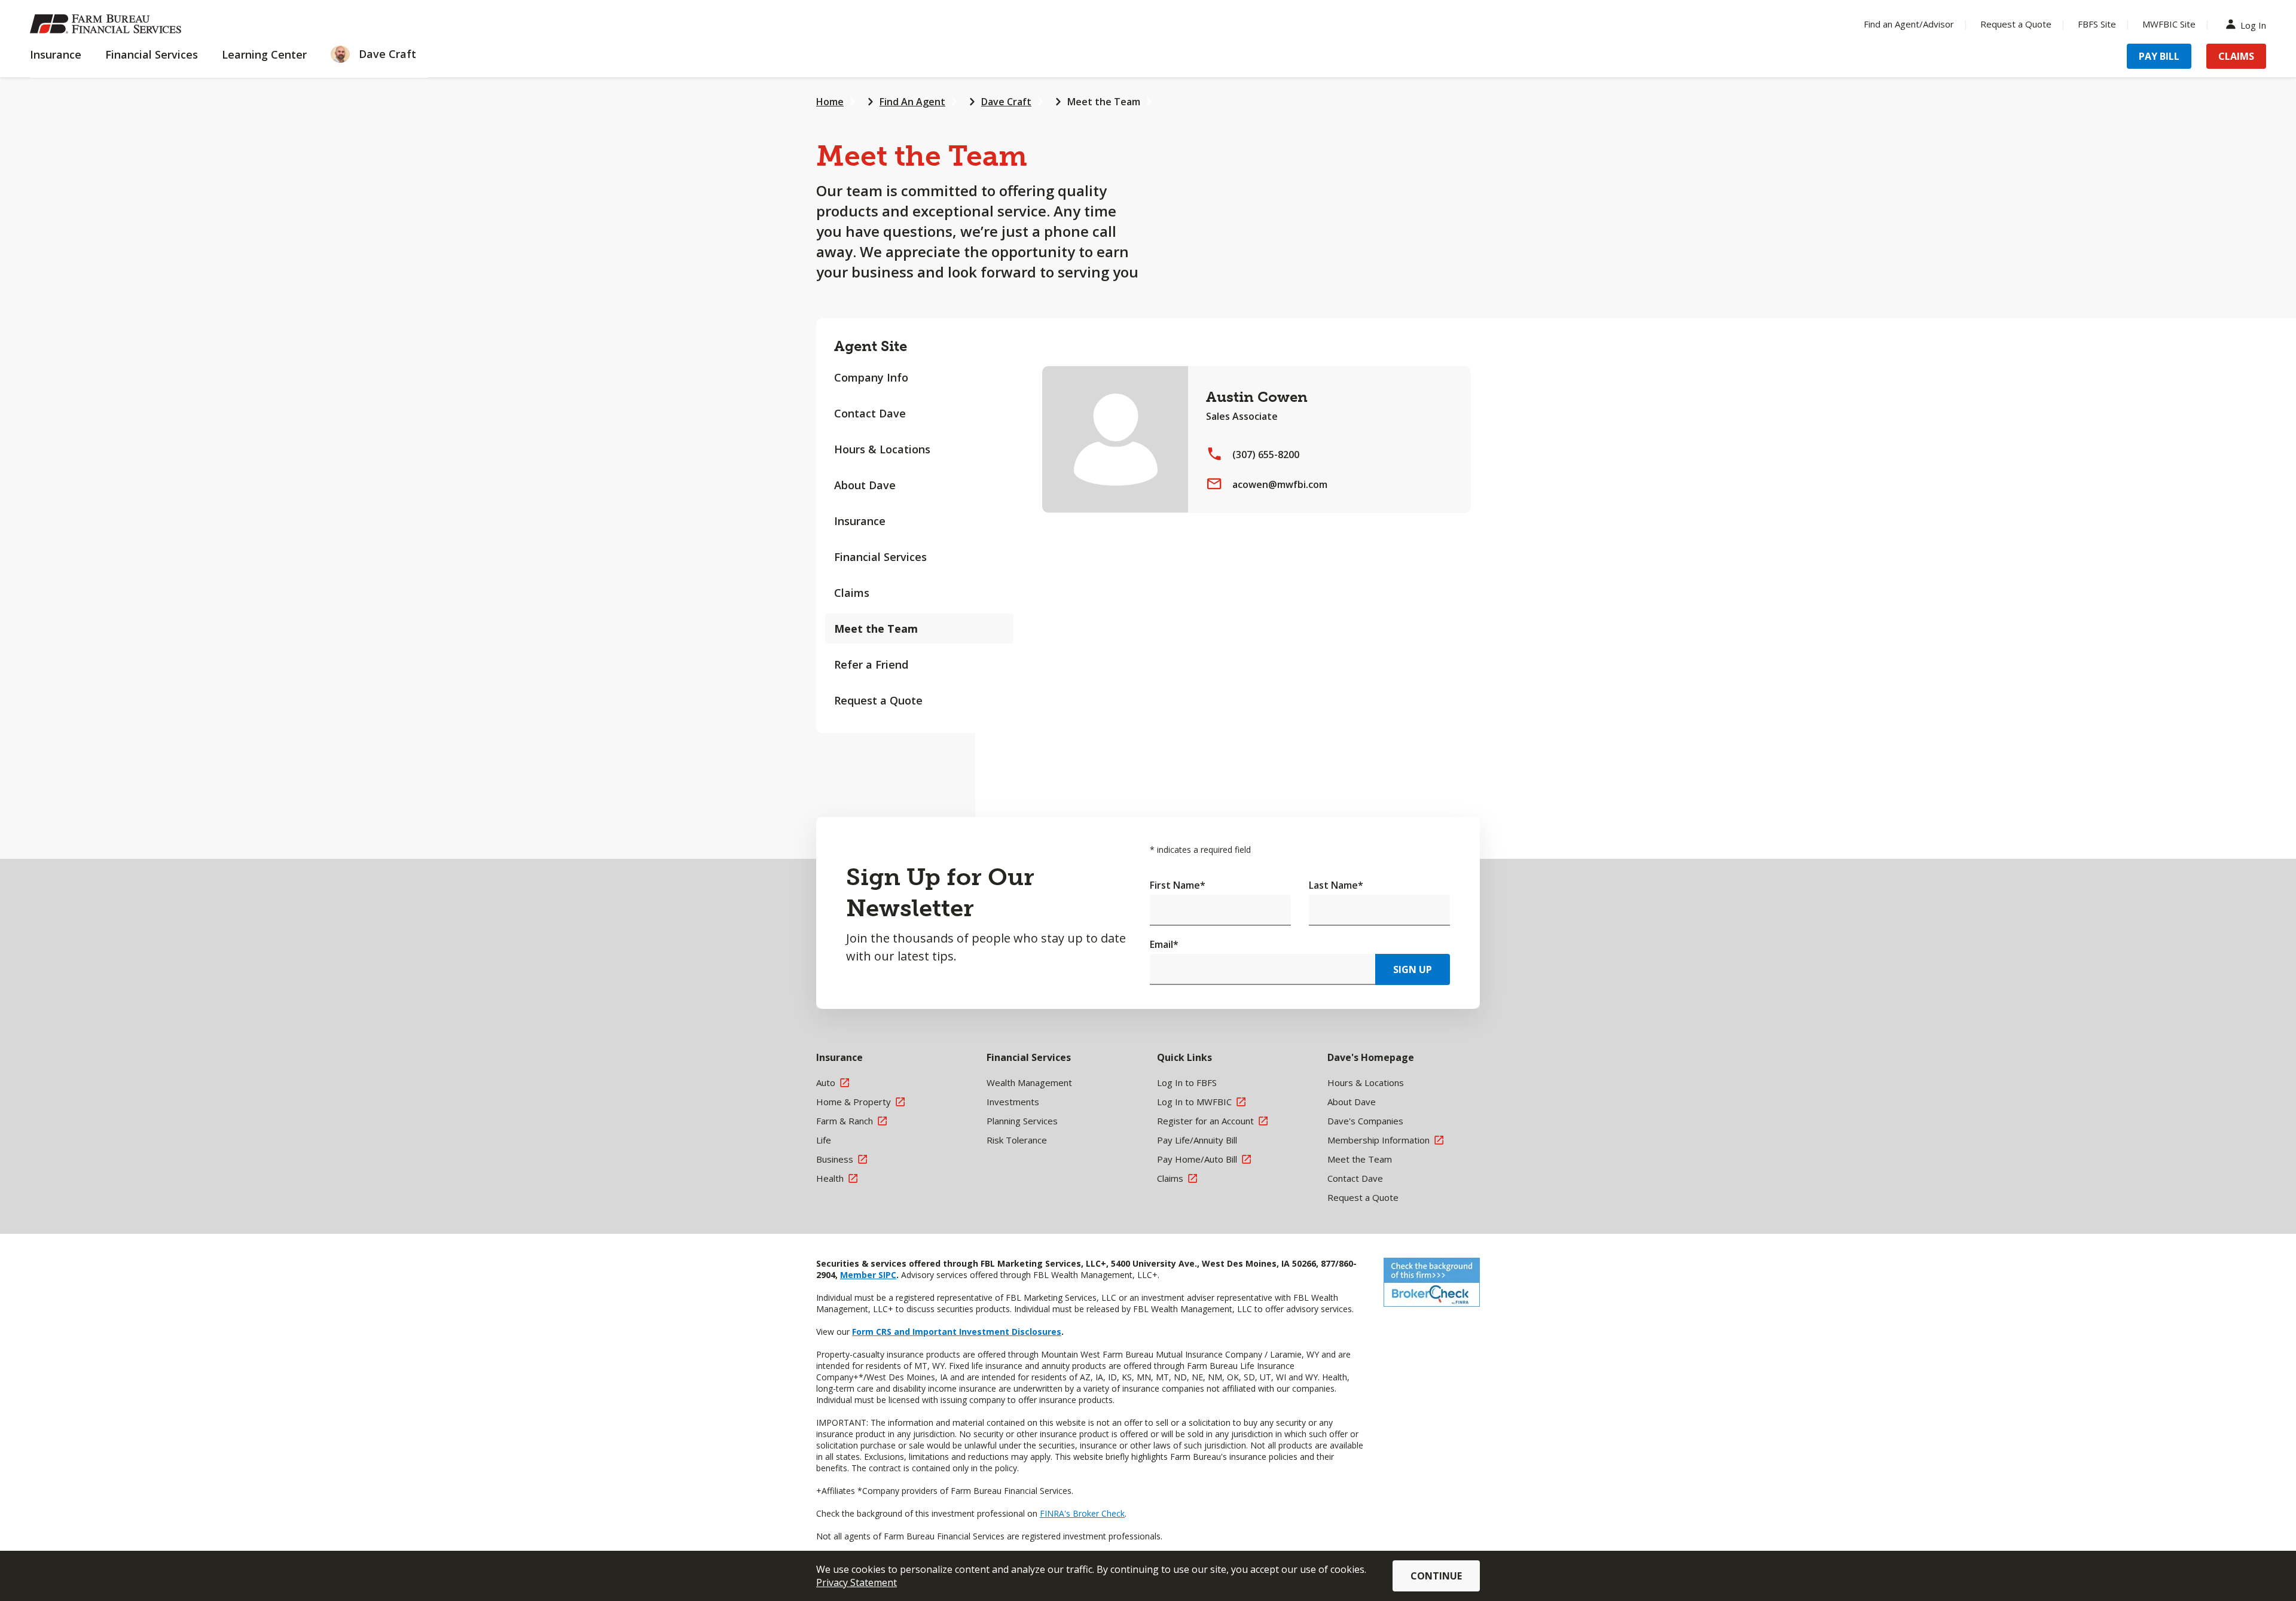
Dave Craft (1006, 102)
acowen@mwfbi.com (1280, 484)
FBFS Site (2097, 24)
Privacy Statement (857, 1582)
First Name (1178, 885)
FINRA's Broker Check (1082, 1513)
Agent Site (871, 346)
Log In (2253, 24)
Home (830, 102)
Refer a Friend (871, 664)
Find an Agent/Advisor (1909, 24)
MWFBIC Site (2169, 24)
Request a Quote (2016, 24)
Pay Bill (2159, 56)
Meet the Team (1104, 102)
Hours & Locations (882, 449)
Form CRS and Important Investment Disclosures (957, 1332)
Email (1164, 944)
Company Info (871, 377)
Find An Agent (912, 102)
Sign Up (1413, 969)
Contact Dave (870, 413)
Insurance (860, 521)
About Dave (865, 485)
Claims (2236, 56)
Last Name (1336, 885)
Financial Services (880, 557)
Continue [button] (1436, 1576)
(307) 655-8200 (1266, 455)
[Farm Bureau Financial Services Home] (108, 24)
